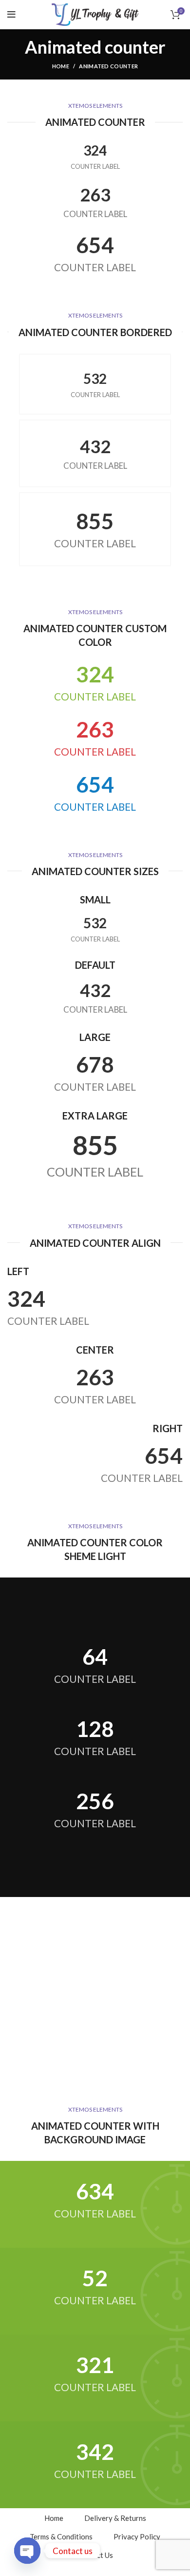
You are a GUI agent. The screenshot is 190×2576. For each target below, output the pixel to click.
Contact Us (95, 2555)
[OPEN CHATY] (27, 2551)
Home (61, 66)
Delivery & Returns (115, 2518)
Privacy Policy (137, 2536)
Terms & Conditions (61, 2536)
